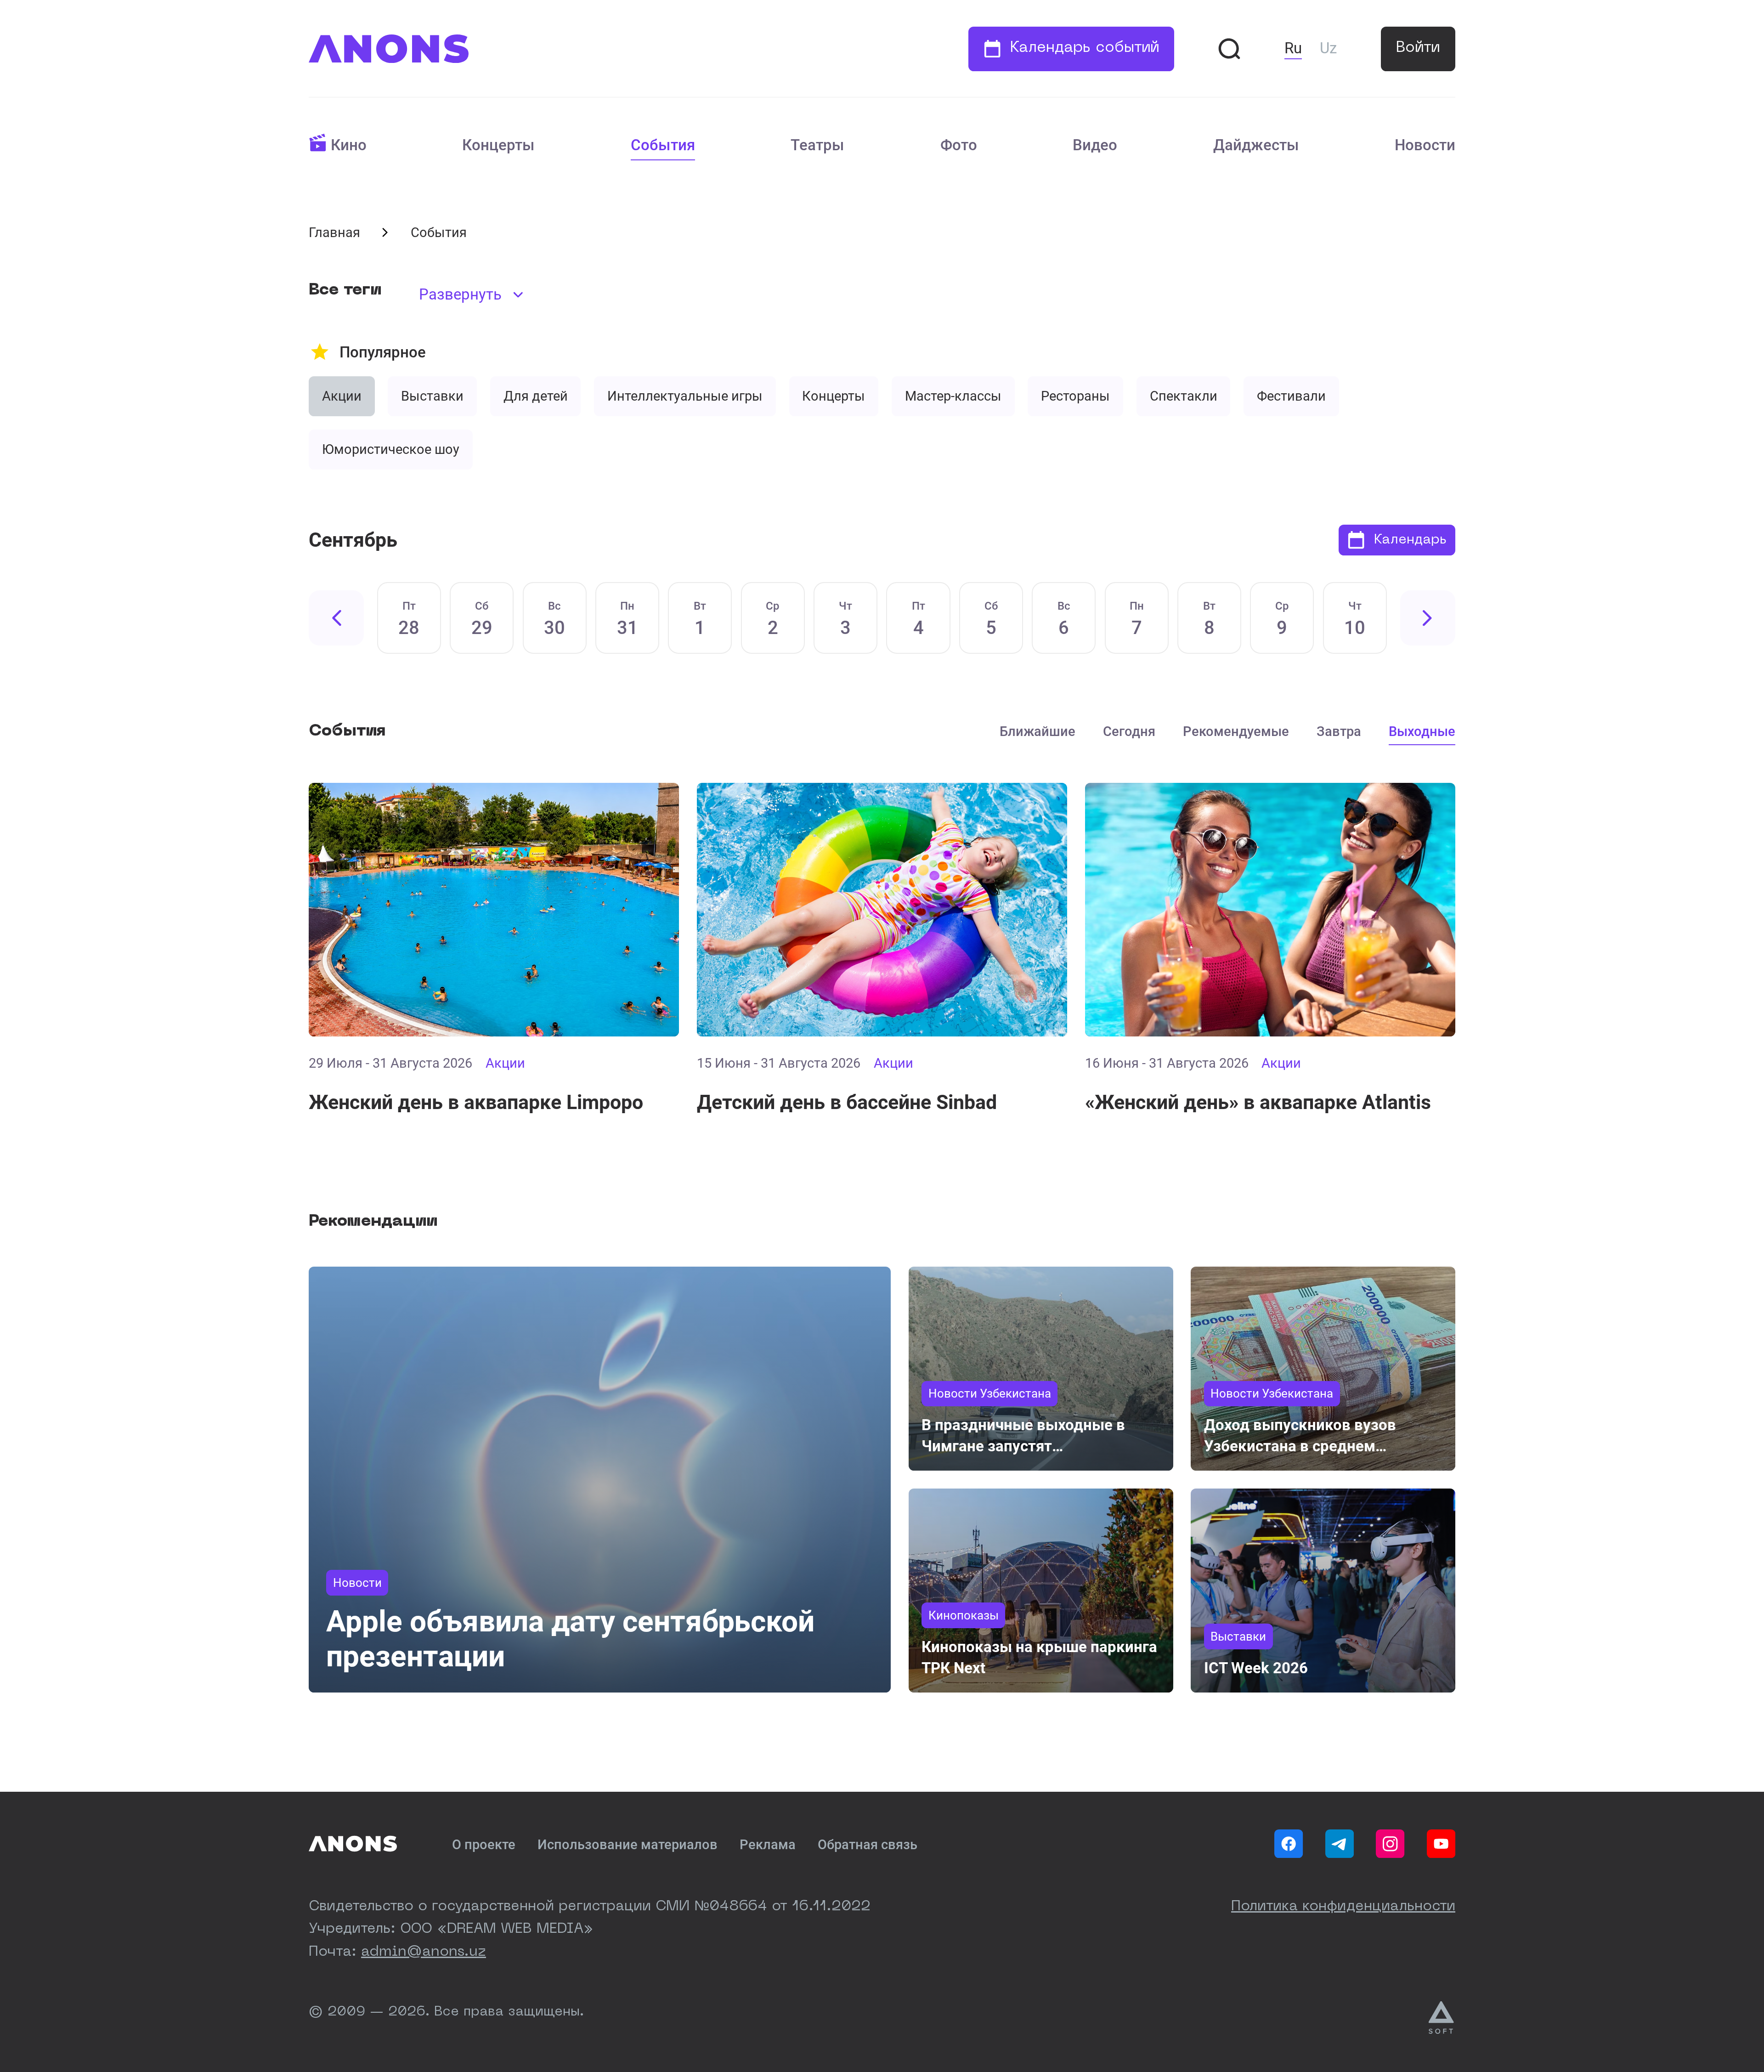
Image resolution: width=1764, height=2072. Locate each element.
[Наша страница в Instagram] (1390, 1844)
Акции (342, 396)
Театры (817, 145)
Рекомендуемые (1236, 731)
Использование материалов (628, 1845)
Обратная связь (868, 1845)
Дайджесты (1256, 145)
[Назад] (336, 618)
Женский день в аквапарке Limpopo (476, 1102)
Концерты (498, 145)
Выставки (432, 396)
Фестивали (1291, 396)
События (663, 145)
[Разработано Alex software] (1442, 2018)
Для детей (536, 396)
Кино (349, 145)
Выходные (1422, 731)
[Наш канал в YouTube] (1441, 1844)
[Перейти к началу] (389, 49)
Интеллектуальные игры (685, 396)
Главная (334, 232)
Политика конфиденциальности (1343, 1907)
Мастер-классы (953, 396)
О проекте (484, 1845)
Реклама (768, 1845)
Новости (1425, 145)
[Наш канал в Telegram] (1340, 1844)
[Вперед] (1428, 618)
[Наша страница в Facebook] (1289, 1844)
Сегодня (1129, 731)
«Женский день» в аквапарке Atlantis (1258, 1102)
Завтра (1339, 731)
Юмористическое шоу (391, 449)
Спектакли (1184, 396)
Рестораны (1075, 396)
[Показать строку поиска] (1229, 49)
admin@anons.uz (424, 1952)
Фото (959, 145)
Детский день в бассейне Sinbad (847, 1102)
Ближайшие (1037, 731)
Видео (1095, 145)
